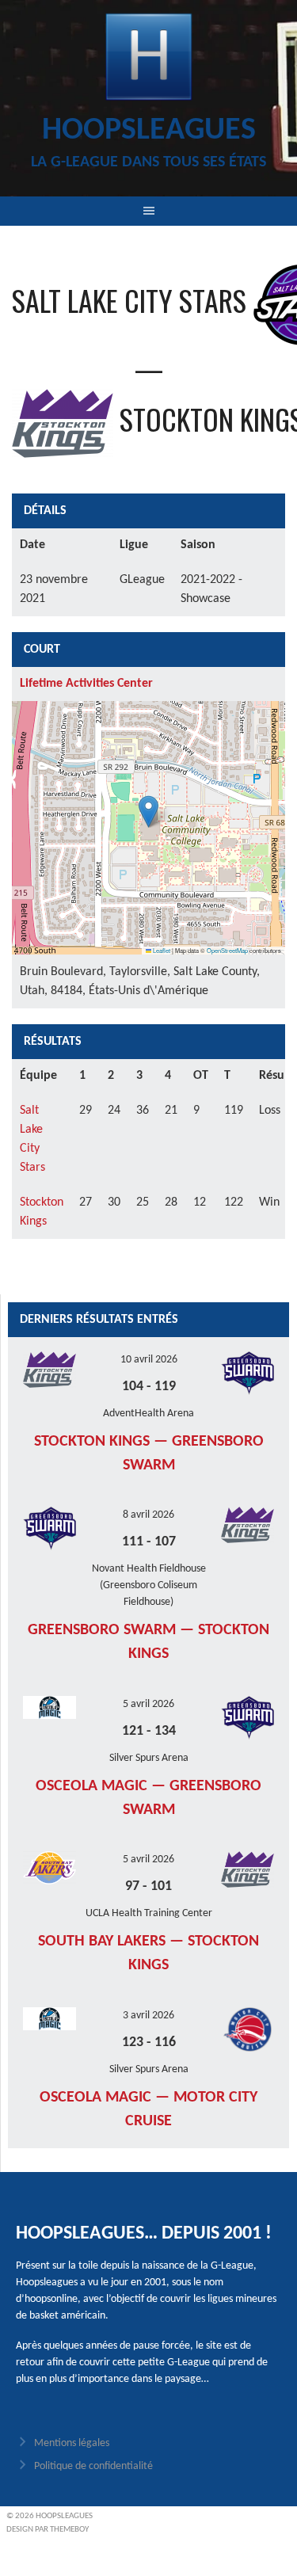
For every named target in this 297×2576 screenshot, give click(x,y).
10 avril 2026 (149, 1360)
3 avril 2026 (148, 2016)
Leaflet (161, 950)
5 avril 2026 (148, 1704)
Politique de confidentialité (93, 2466)
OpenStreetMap (227, 950)
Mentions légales (72, 2443)
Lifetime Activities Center (86, 684)
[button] (148, 812)
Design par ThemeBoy (48, 2530)
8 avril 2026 (148, 1515)
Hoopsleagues (149, 131)
